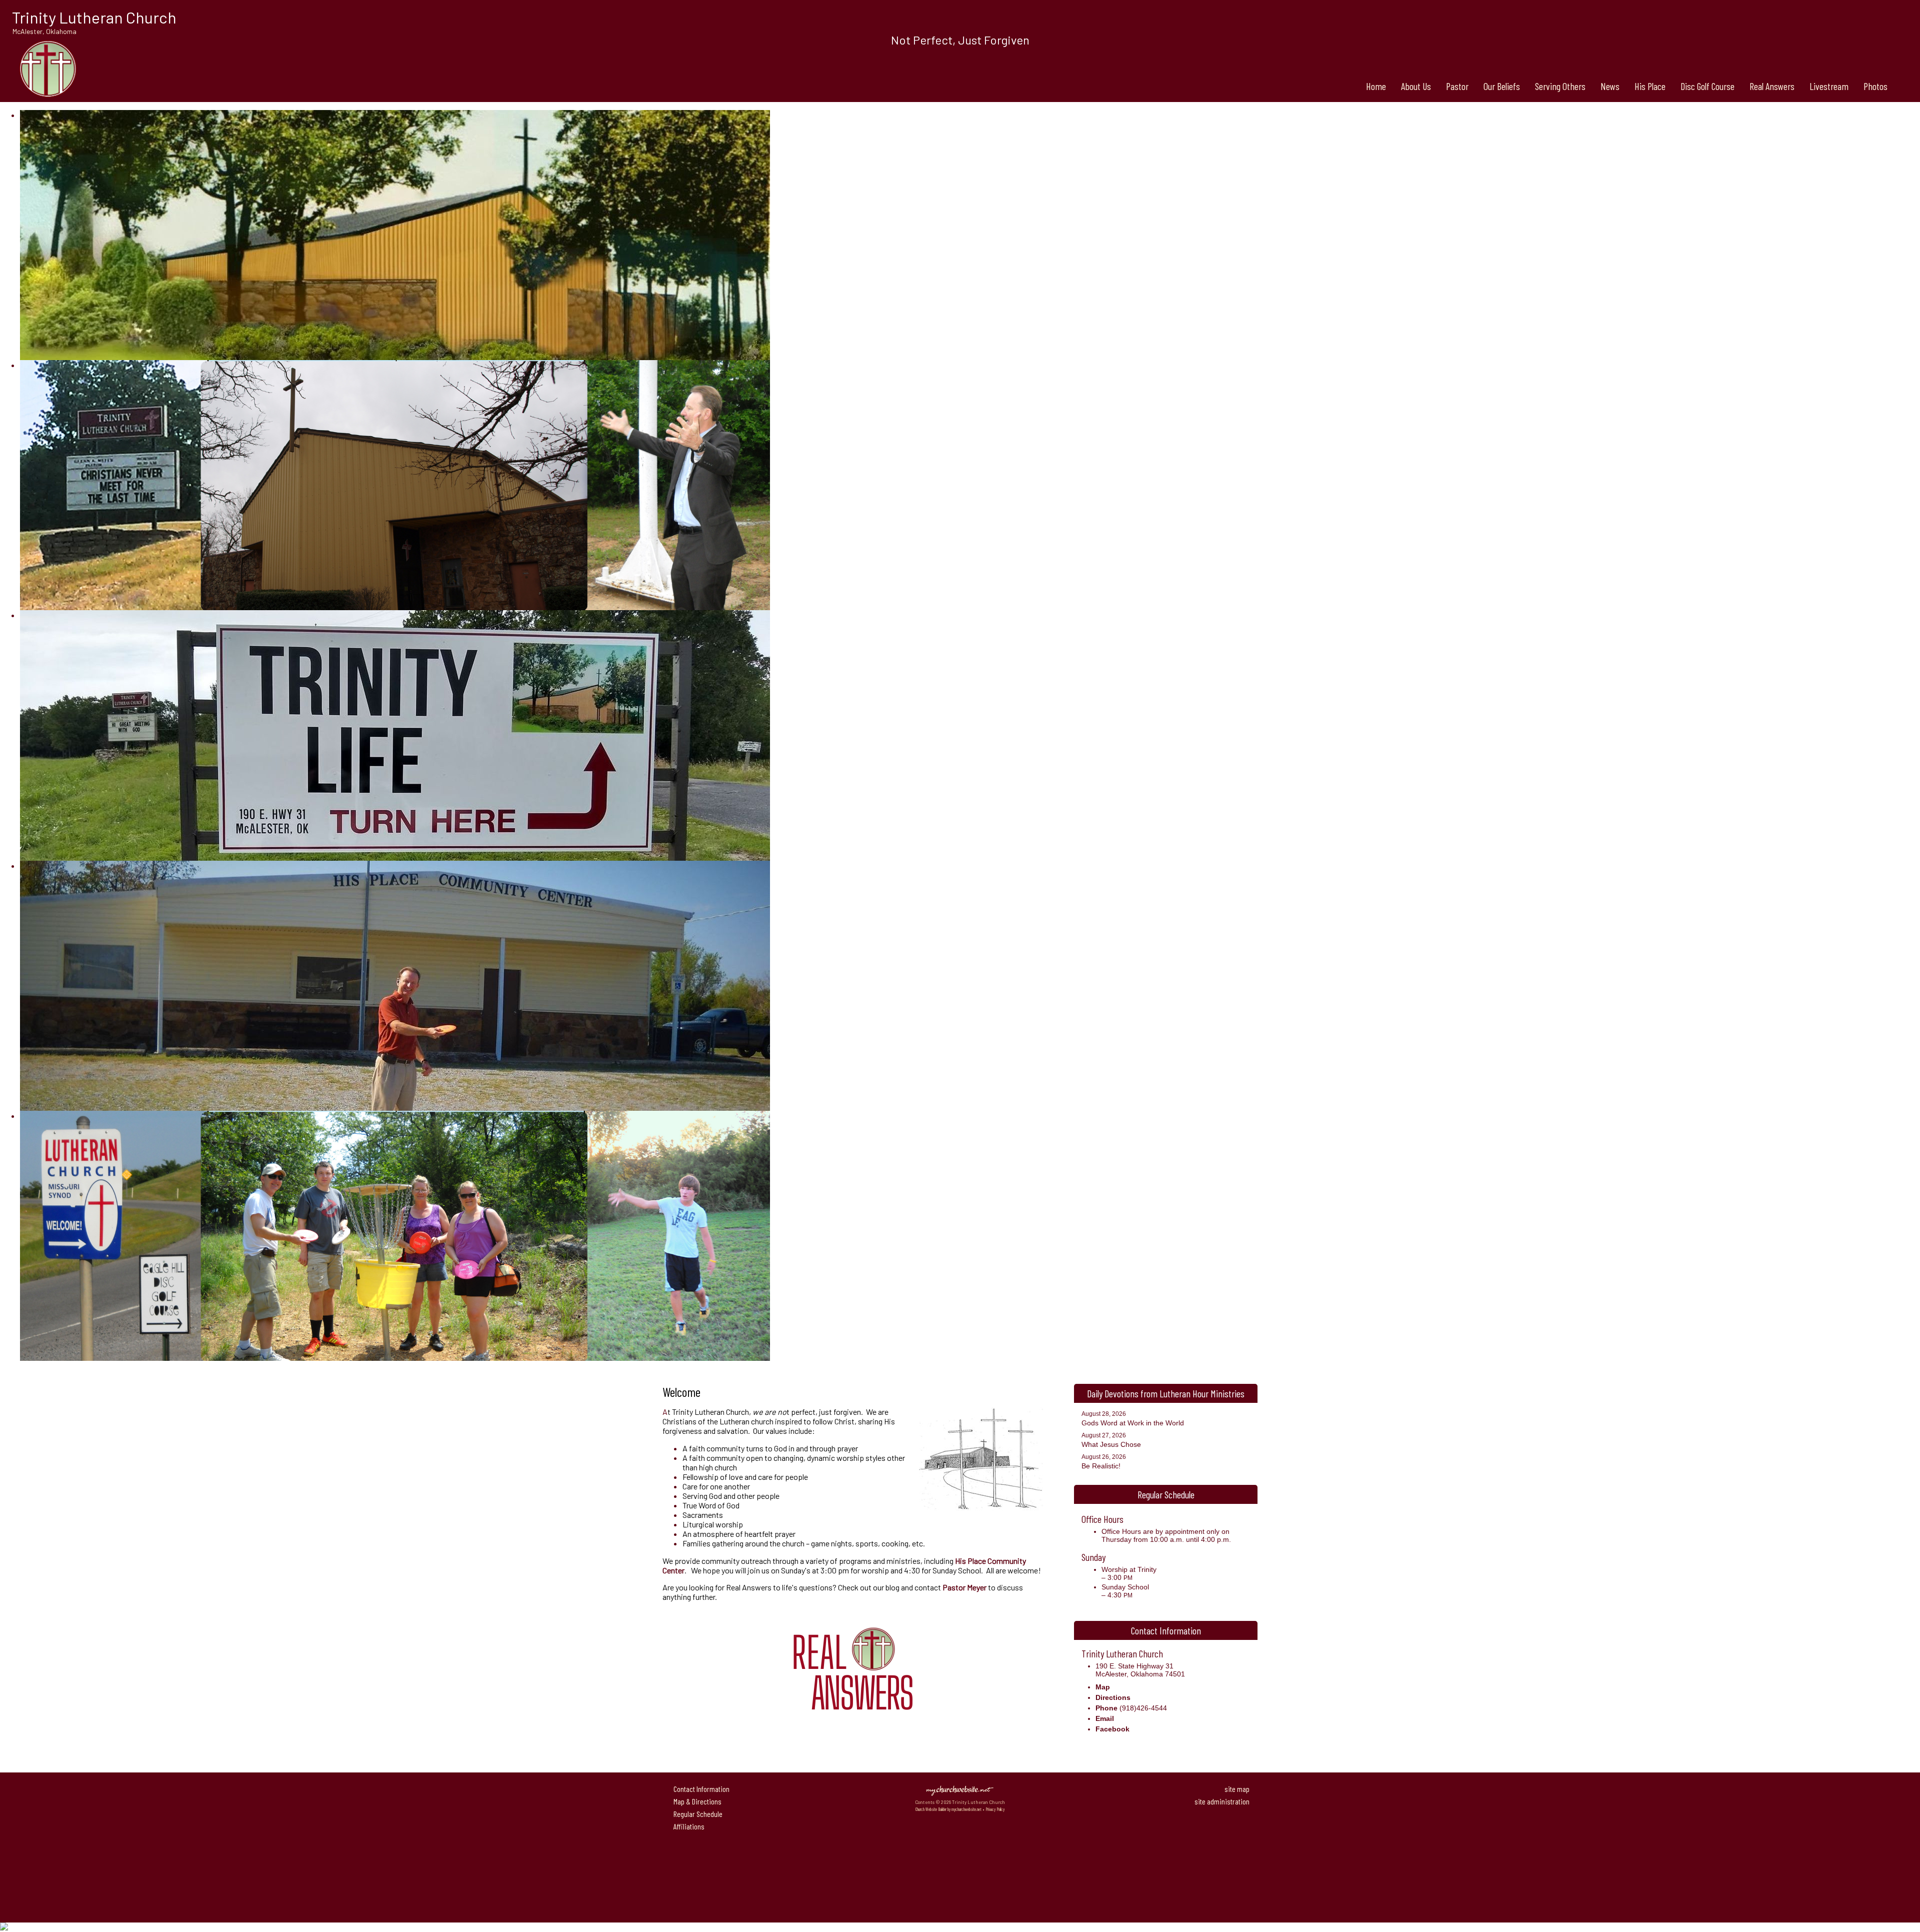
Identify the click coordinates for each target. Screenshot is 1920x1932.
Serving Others (1560, 86)
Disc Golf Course (1707, 86)
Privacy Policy (995, 1809)
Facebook (1112, 1729)
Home (1376, 86)
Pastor (1457, 86)
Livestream (1829, 86)
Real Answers (1772, 86)
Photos (1875, 86)
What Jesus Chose (1111, 1444)
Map (1103, 1687)
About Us (1416, 86)
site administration (1222, 1801)
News (1610, 86)
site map (1237, 1789)
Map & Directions (696, 1801)
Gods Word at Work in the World (1133, 1423)
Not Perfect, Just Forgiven (960, 40)
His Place (1650, 86)
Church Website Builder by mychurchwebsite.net (948, 1809)
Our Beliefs (1502, 86)
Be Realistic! (1101, 1466)
